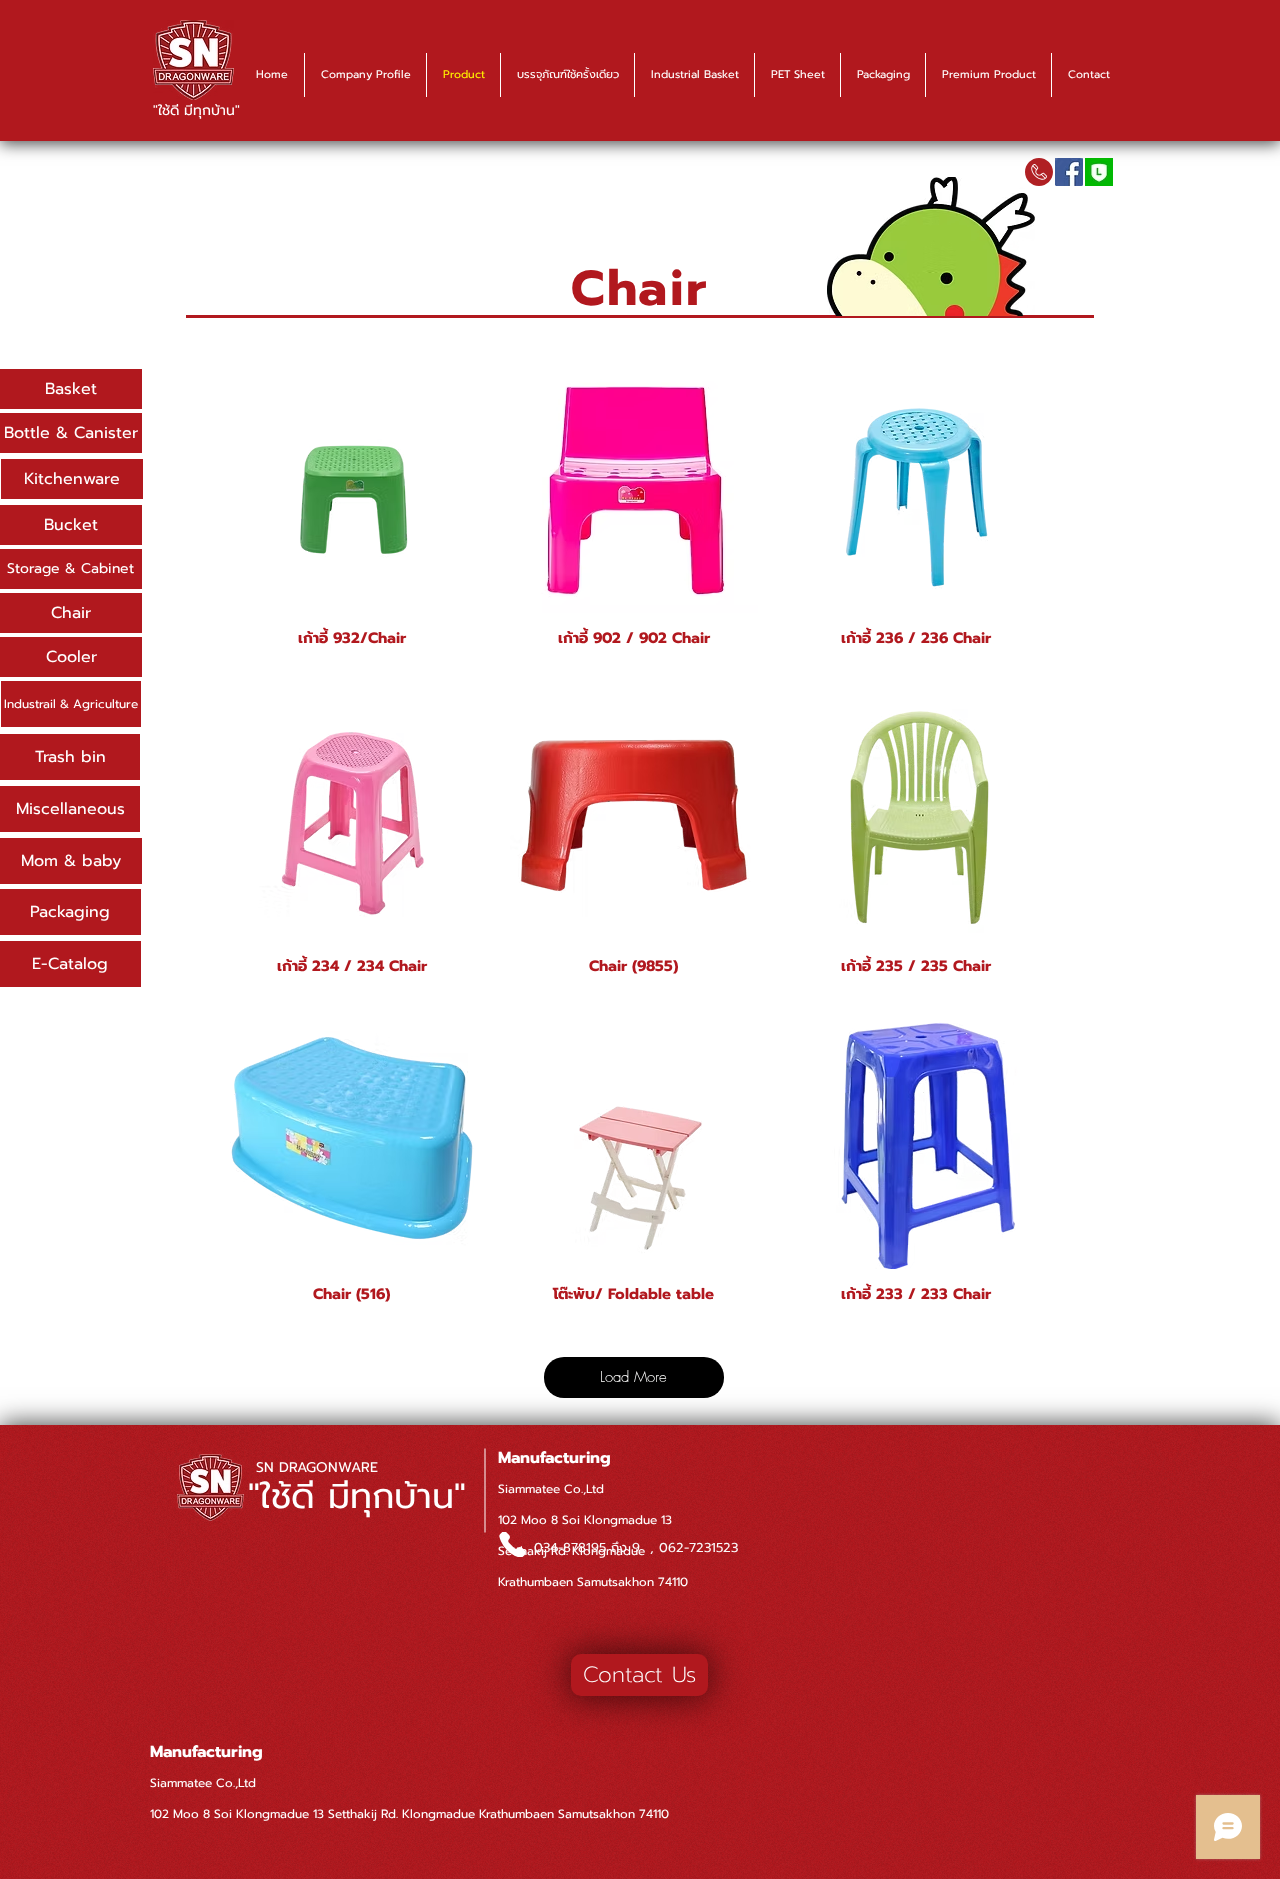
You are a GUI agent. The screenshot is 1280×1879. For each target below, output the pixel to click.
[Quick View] (352, 489)
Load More (633, 1377)
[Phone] (512, 1544)
